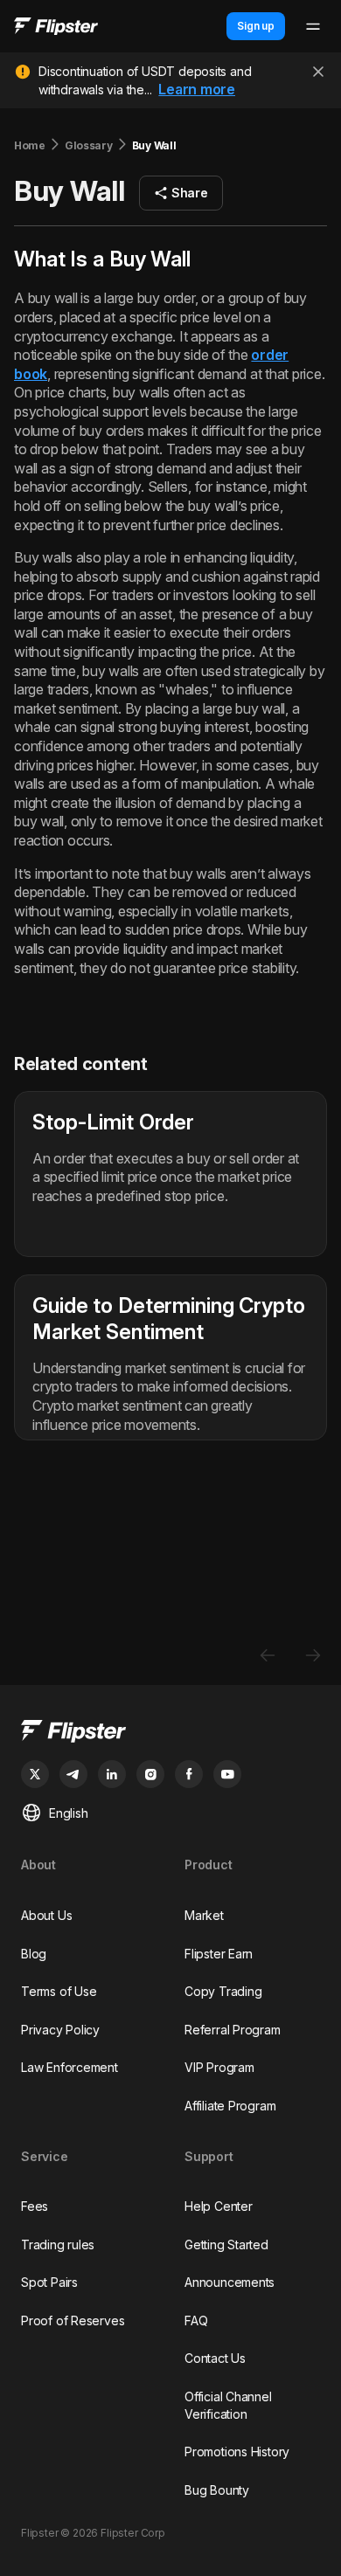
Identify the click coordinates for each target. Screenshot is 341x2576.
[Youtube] (227, 1774)
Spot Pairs (49, 2282)
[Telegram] (73, 1774)
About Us (46, 1915)
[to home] (56, 27)
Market (204, 1915)
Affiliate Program (230, 2106)
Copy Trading (223, 1991)
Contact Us (215, 2358)
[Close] (318, 72)
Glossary (89, 145)
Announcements (230, 2282)
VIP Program (219, 2067)
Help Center (219, 2206)
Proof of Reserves (73, 2320)
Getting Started (226, 2245)
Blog (34, 1954)
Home (30, 145)
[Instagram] (150, 1774)
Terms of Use (59, 1991)
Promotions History (237, 2452)
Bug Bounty (217, 2490)
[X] (35, 1774)
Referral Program (233, 2030)
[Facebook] (189, 1774)
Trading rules (58, 2245)
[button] (181, 193)
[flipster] (170, 1733)
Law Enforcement (70, 2067)
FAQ (196, 2320)
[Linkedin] (112, 1774)
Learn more (197, 89)
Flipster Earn (219, 1954)
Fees (35, 2206)
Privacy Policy (60, 2030)
